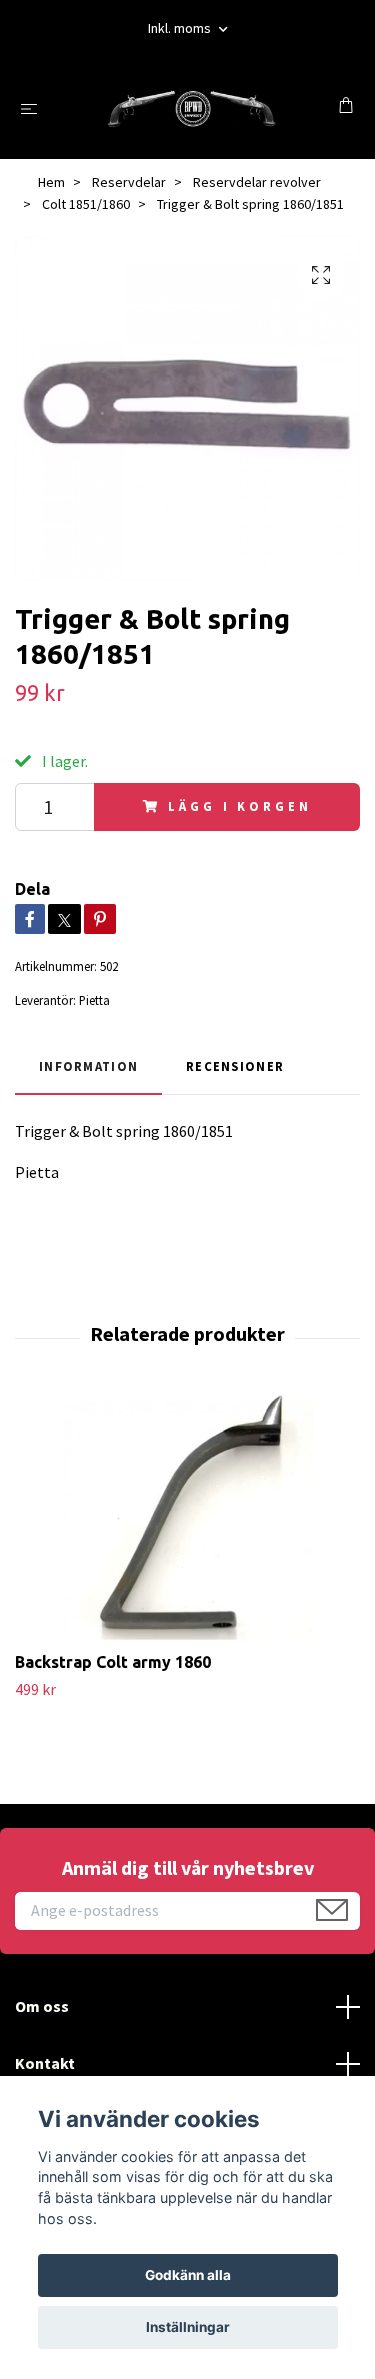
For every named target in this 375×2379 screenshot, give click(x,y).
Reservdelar (129, 182)
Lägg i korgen (239, 806)
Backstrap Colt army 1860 (113, 1662)
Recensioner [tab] (235, 1066)
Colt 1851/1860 (86, 204)
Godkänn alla (188, 2275)
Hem (51, 182)
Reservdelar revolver (257, 182)
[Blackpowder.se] (191, 107)
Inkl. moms (181, 28)
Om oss (42, 2006)
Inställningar (188, 2327)
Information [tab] (88, 1066)
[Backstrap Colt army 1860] (187, 1519)
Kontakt (45, 2063)
